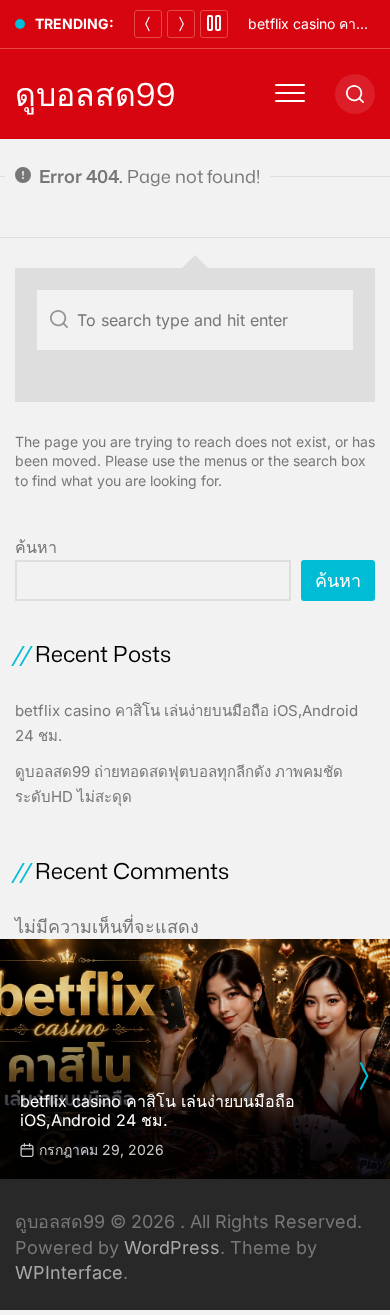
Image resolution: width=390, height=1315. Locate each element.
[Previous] (148, 24)
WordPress (172, 1247)
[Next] (181, 24)
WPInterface (69, 1272)
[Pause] (214, 24)
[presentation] (363, 1076)
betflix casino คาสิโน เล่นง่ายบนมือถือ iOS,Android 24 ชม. (157, 1110)
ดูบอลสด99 (95, 94)
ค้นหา (36, 547)
